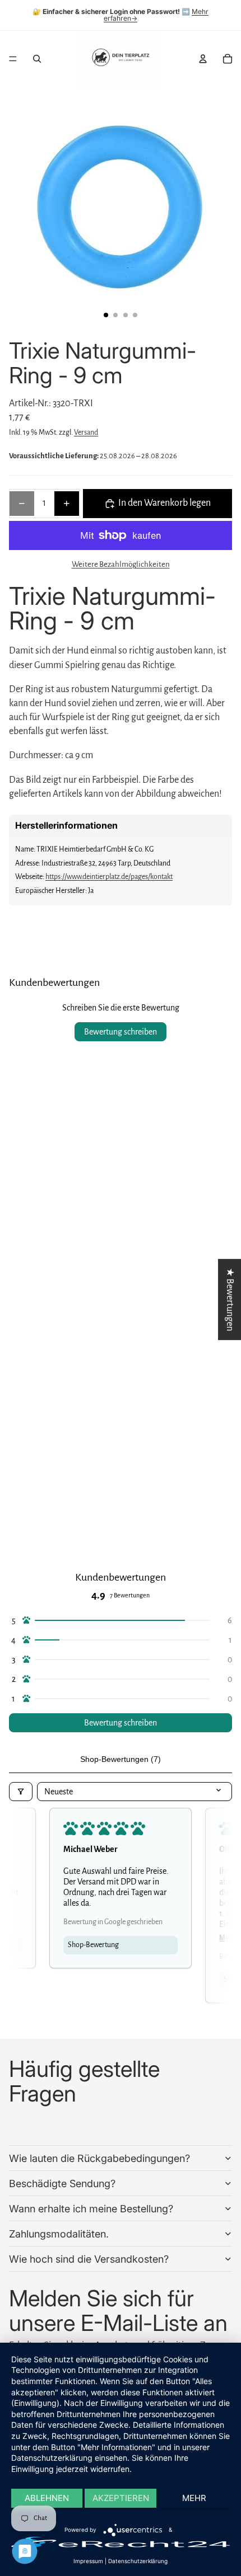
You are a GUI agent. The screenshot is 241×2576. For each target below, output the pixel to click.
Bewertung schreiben (121, 1032)
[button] (121, 1621)
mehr (194, 2498)
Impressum (88, 2561)
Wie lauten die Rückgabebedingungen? (99, 2158)
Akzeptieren (121, 2498)
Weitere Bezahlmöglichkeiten (121, 564)
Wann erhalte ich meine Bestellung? (91, 2209)
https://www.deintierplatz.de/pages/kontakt (109, 877)
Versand (86, 433)
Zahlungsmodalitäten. (59, 2234)
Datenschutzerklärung (138, 2561)
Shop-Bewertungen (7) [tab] (121, 1759)
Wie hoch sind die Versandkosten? (89, 2259)
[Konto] (203, 59)
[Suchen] (37, 59)
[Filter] (21, 1792)
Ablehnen (47, 2498)
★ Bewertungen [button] (230, 1299)
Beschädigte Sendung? (62, 2184)
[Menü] (13, 59)
